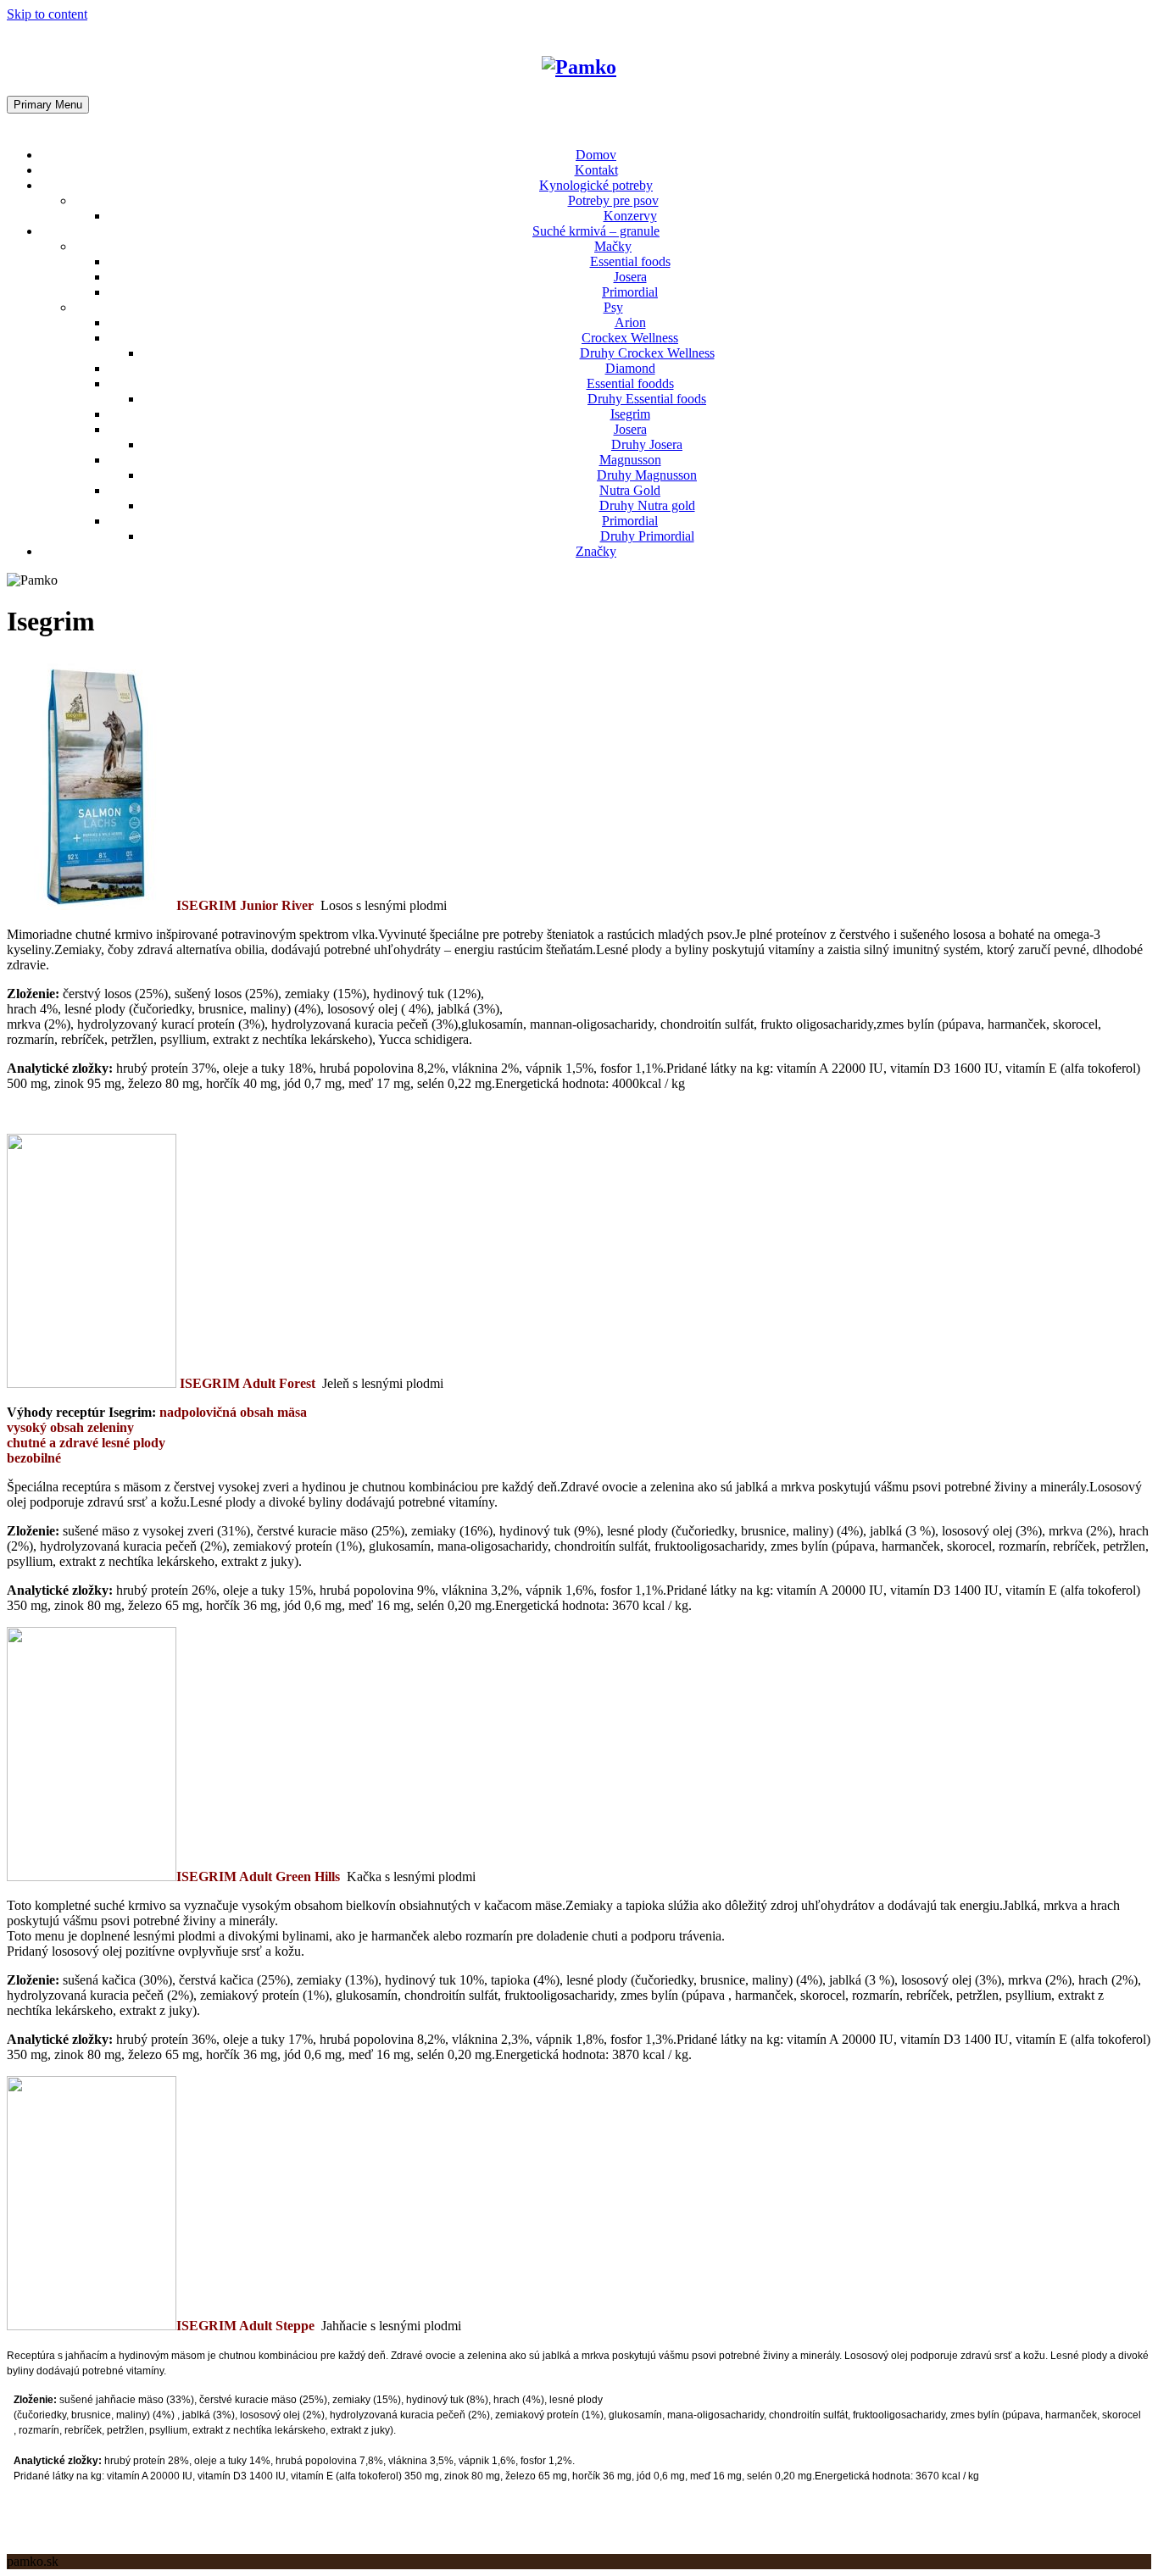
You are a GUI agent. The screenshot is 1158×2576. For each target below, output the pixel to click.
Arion (630, 322)
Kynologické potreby (596, 185)
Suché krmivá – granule (596, 231)
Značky (596, 551)
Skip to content (47, 14)
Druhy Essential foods (647, 399)
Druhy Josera (647, 444)
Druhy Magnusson (647, 475)
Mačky (613, 246)
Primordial (630, 292)
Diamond (630, 368)
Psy (613, 307)
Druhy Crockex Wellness (647, 353)
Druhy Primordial (647, 536)
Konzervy (630, 216)
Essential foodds (630, 383)
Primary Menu (48, 105)
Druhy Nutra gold (647, 505)
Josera (630, 277)
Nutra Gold (630, 490)
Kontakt (596, 170)
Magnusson (630, 460)
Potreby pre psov (613, 200)
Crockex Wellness (630, 338)
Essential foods (630, 261)
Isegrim (630, 414)
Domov (596, 155)
